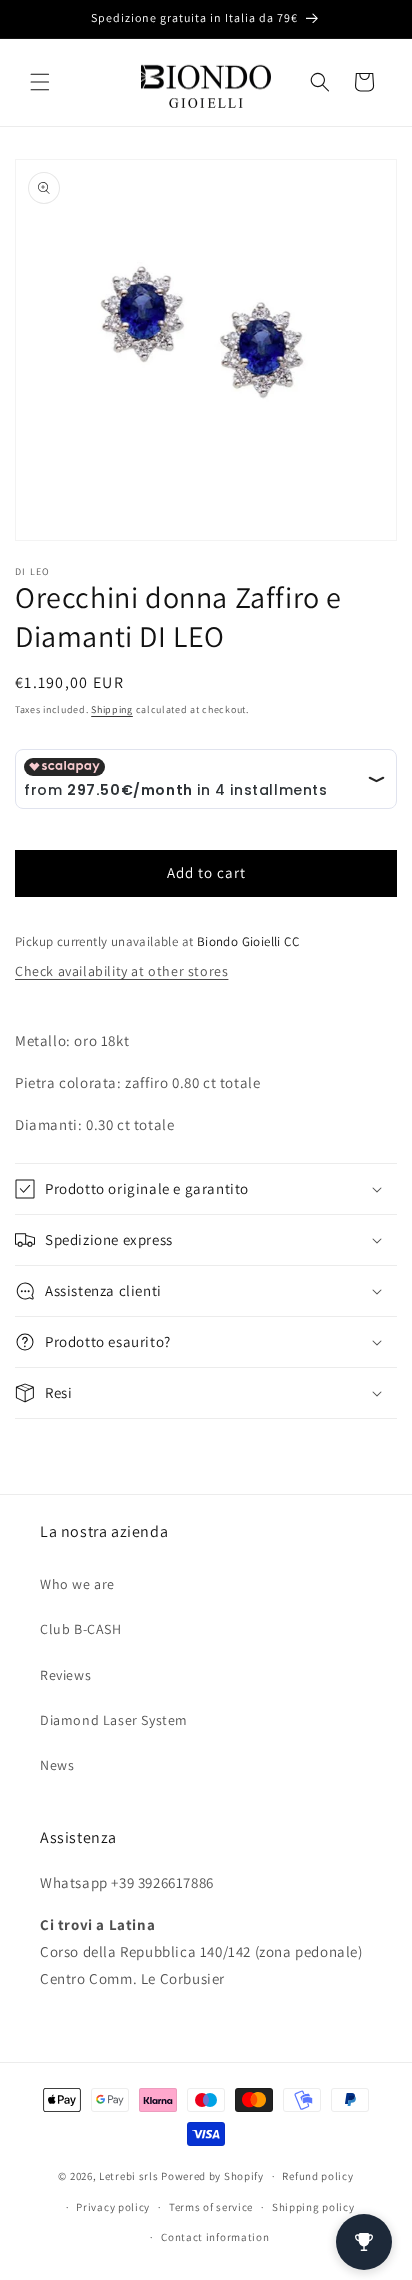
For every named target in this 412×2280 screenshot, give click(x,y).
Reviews (65, 1675)
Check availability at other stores (121, 971)
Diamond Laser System (114, 1720)
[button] (40, 82)
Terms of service (211, 2207)
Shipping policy (313, 2207)
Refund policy (317, 2176)
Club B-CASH (81, 1629)
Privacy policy (113, 2207)
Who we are (77, 1584)
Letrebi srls (128, 2176)
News (57, 1765)
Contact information (215, 2237)
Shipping (112, 709)
